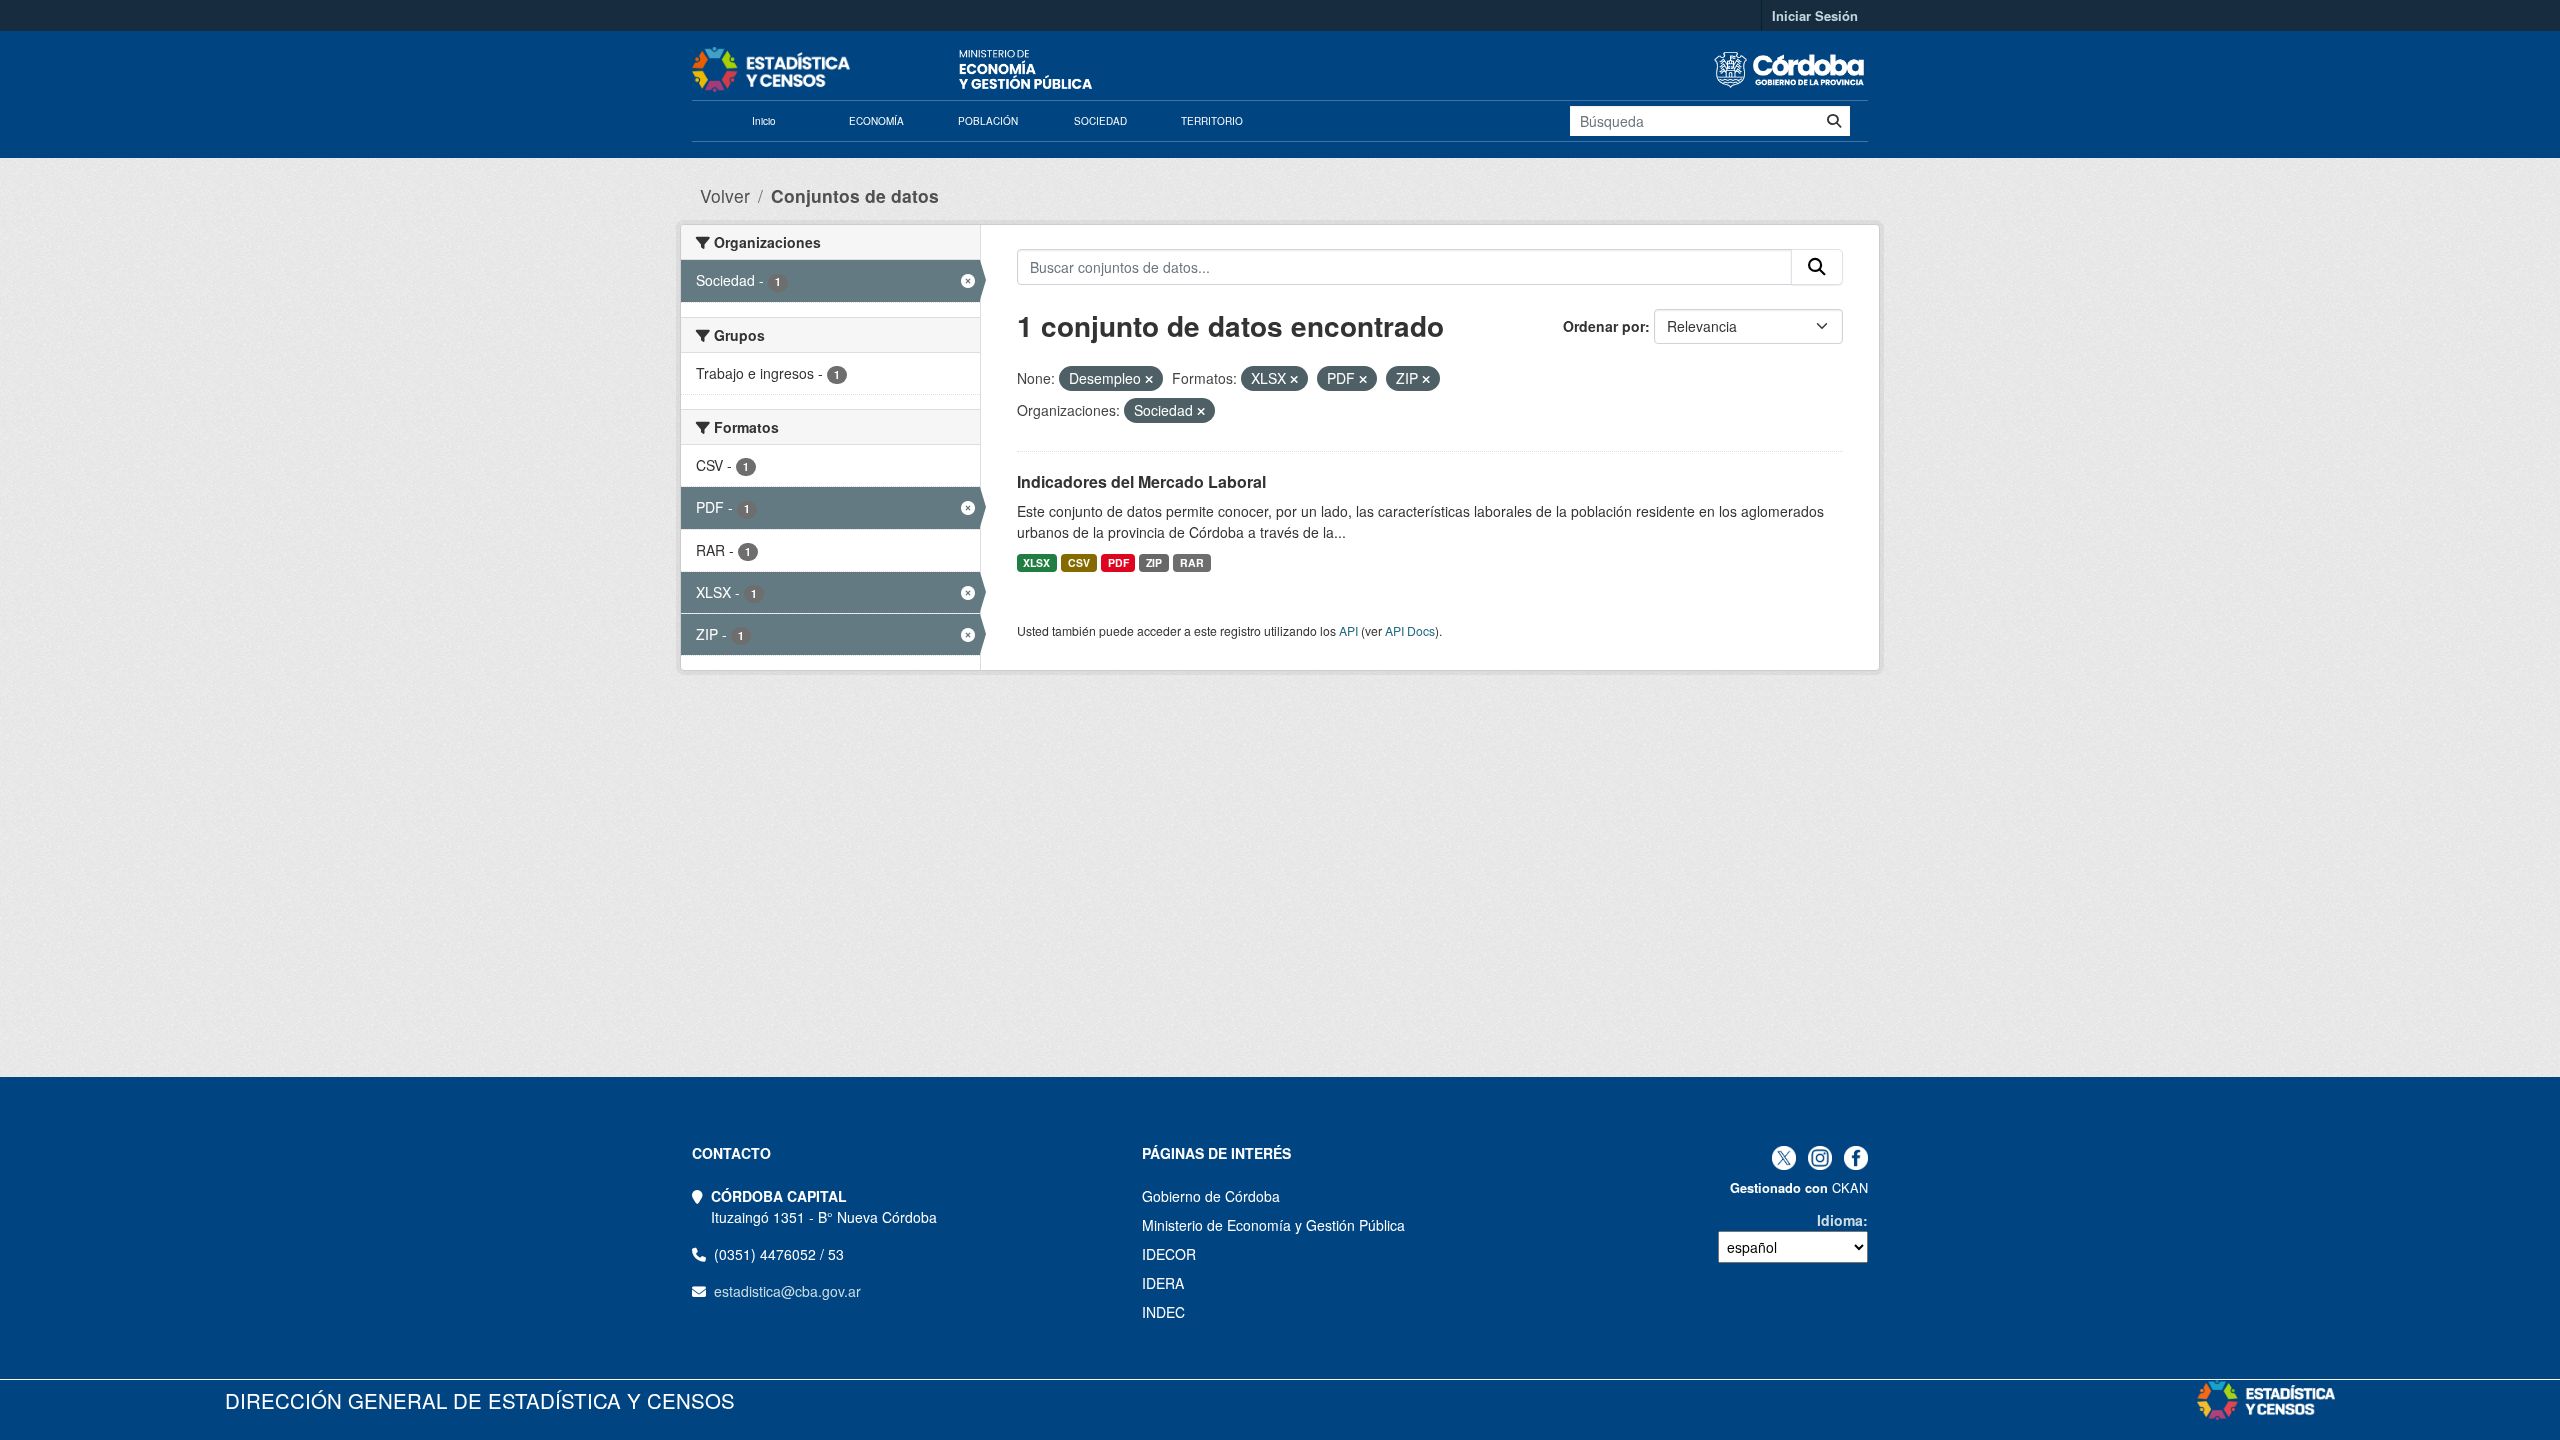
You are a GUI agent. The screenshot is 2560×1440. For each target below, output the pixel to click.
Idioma (1840, 1220)
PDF (1118, 562)
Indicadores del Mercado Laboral (1141, 481)
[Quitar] (1149, 379)
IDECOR (1169, 1254)
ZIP (1154, 562)
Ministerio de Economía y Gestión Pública (1273, 1225)
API (1348, 630)
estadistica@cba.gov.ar (787, 1291)
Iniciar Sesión (1815, 15)
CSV (1079, 562)
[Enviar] (1834, 121)
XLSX (1036, 562)
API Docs (1410, 630)
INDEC (1163, 1312)
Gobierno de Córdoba (1211, 1196)
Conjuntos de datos (855, 195)
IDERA (1163, 1283)
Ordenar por (1604, 326)
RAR (1192, 562)
